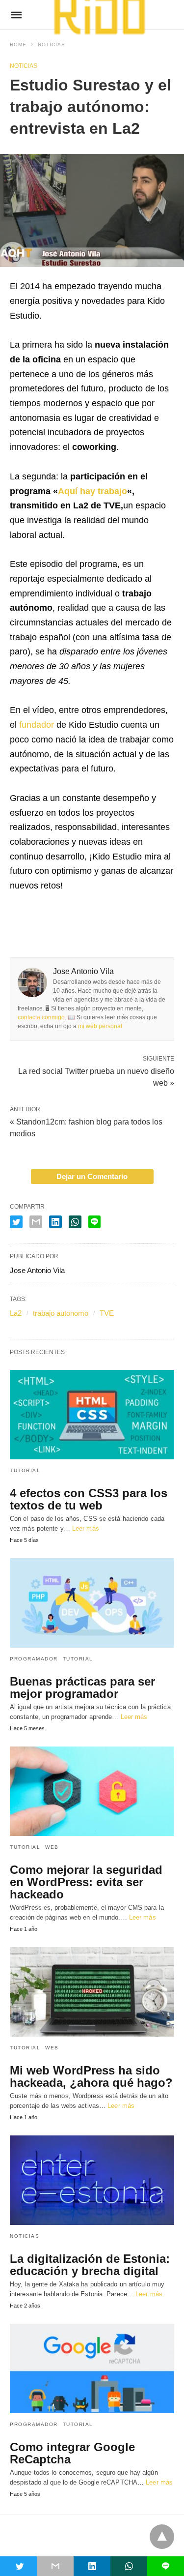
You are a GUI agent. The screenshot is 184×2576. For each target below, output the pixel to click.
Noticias (52, 44)
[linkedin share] (55, 1222)
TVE (107, 1313)
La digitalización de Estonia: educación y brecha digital (90, 2265)
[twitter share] (16, 1222)
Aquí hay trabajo (92, 491)
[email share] (36, 1222)
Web (52, 1847)
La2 (16, 1313)
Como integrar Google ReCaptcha (72, 2453)
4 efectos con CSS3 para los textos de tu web (89, 1499)
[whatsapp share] (75, 1222)
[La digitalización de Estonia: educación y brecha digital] (92, 2180)
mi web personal (100, 1026)
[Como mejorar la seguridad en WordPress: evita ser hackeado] (92, 1791)
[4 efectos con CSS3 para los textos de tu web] (92, 1415)
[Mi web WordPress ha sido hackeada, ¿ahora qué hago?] (92, 1992)
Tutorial (25, 1470)
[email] (55, 2566)
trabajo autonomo (61, 1313)
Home (18, 44)
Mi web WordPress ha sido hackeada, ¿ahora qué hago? (91, 2076)
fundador (37, 725)
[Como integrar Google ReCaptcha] (92, 2369)
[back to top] (162, 2537)
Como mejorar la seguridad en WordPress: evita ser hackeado (86, 1882)
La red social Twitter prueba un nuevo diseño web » (96, 1076)
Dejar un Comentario (92, 1176)
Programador (34, 1659)
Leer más (86, 1528)
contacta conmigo (41, 1017)
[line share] (94, 1222)
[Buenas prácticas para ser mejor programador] (92, 1603)
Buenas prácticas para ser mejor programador (82, 1688)
